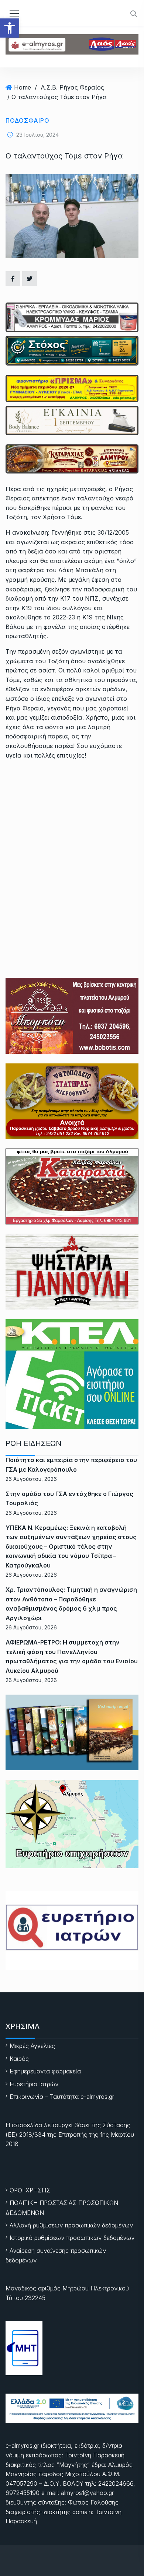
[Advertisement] (72, 842)
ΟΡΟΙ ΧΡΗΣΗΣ (30, 2190)
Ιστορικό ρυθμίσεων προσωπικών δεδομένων (72, 2238)
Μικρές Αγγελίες (32, 2046)
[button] (10, 28)
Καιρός (19, 2059)
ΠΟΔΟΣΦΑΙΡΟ (28, 120)
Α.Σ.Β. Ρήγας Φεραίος (72, 87)
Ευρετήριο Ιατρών (34, 2084)
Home (23, 87)
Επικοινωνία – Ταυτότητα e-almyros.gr (62, 2097)
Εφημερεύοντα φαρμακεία (45, 2071)
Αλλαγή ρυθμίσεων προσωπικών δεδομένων (71, 2225)
